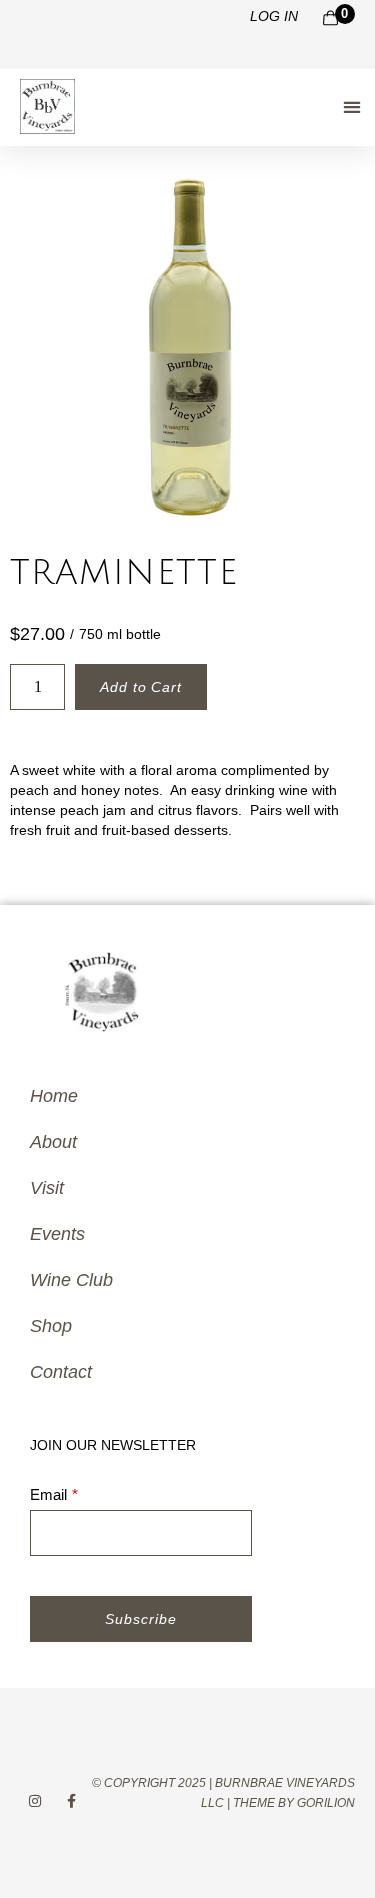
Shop (51, 1326)
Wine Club (71, 1280)
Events (57, 1234)
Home (54, 1096)
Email (48, 1494)
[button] (351, 106)
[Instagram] (35, 1800)
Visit (47, 1188)
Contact (61, 1372)
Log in (274, 16)
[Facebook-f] (72, 1800)
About (53, 1142)
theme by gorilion (294, 1803)
